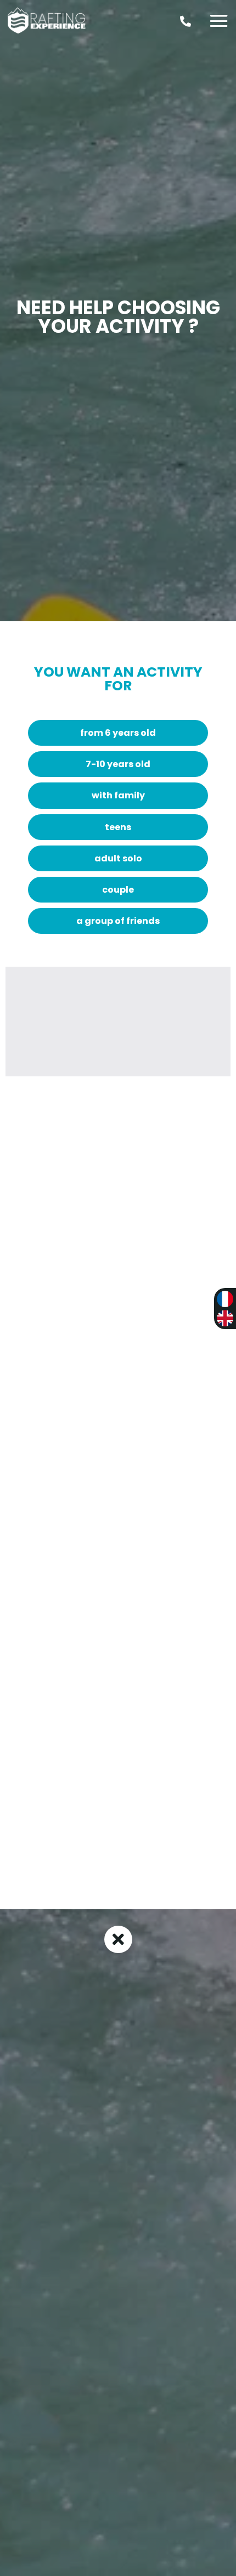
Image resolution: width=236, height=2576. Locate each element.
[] (186, 35)
